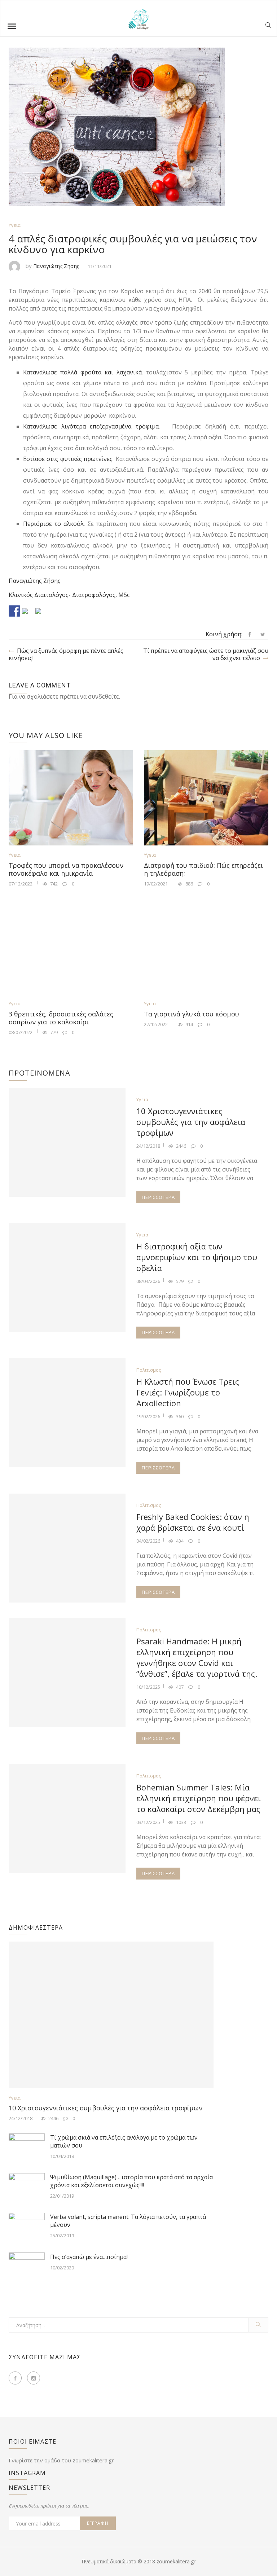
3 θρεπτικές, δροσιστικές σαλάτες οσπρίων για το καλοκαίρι (61, 1018)
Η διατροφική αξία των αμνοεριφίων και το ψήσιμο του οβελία (197, 1257)
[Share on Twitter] (28, 614)
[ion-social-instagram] (34, 2378)
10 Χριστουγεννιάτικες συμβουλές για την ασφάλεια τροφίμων (191, 1122)
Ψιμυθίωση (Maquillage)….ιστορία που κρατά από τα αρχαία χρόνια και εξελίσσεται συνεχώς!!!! (131, 2181)
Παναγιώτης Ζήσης (56, 266)
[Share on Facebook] (14, 611)
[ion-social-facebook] (15, 2378)
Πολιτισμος (149, 1370)
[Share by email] (41, 614)
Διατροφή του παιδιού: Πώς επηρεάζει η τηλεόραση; (203, 869)
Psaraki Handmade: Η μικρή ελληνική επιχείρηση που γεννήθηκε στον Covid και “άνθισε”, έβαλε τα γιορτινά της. (197, 1657)
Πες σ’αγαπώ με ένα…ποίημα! (89, 2257)
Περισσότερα (158, 1197)
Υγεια (15, 225)
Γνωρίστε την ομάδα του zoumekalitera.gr (61, 2460)
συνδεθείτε (104, 696)
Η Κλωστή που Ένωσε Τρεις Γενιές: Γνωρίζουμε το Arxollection (188, 1392)
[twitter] (263, 634)
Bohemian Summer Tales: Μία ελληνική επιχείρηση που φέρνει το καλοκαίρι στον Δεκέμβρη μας (199, 1798)
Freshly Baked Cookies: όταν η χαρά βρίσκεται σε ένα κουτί (193, 1522)
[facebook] (250, 634)
